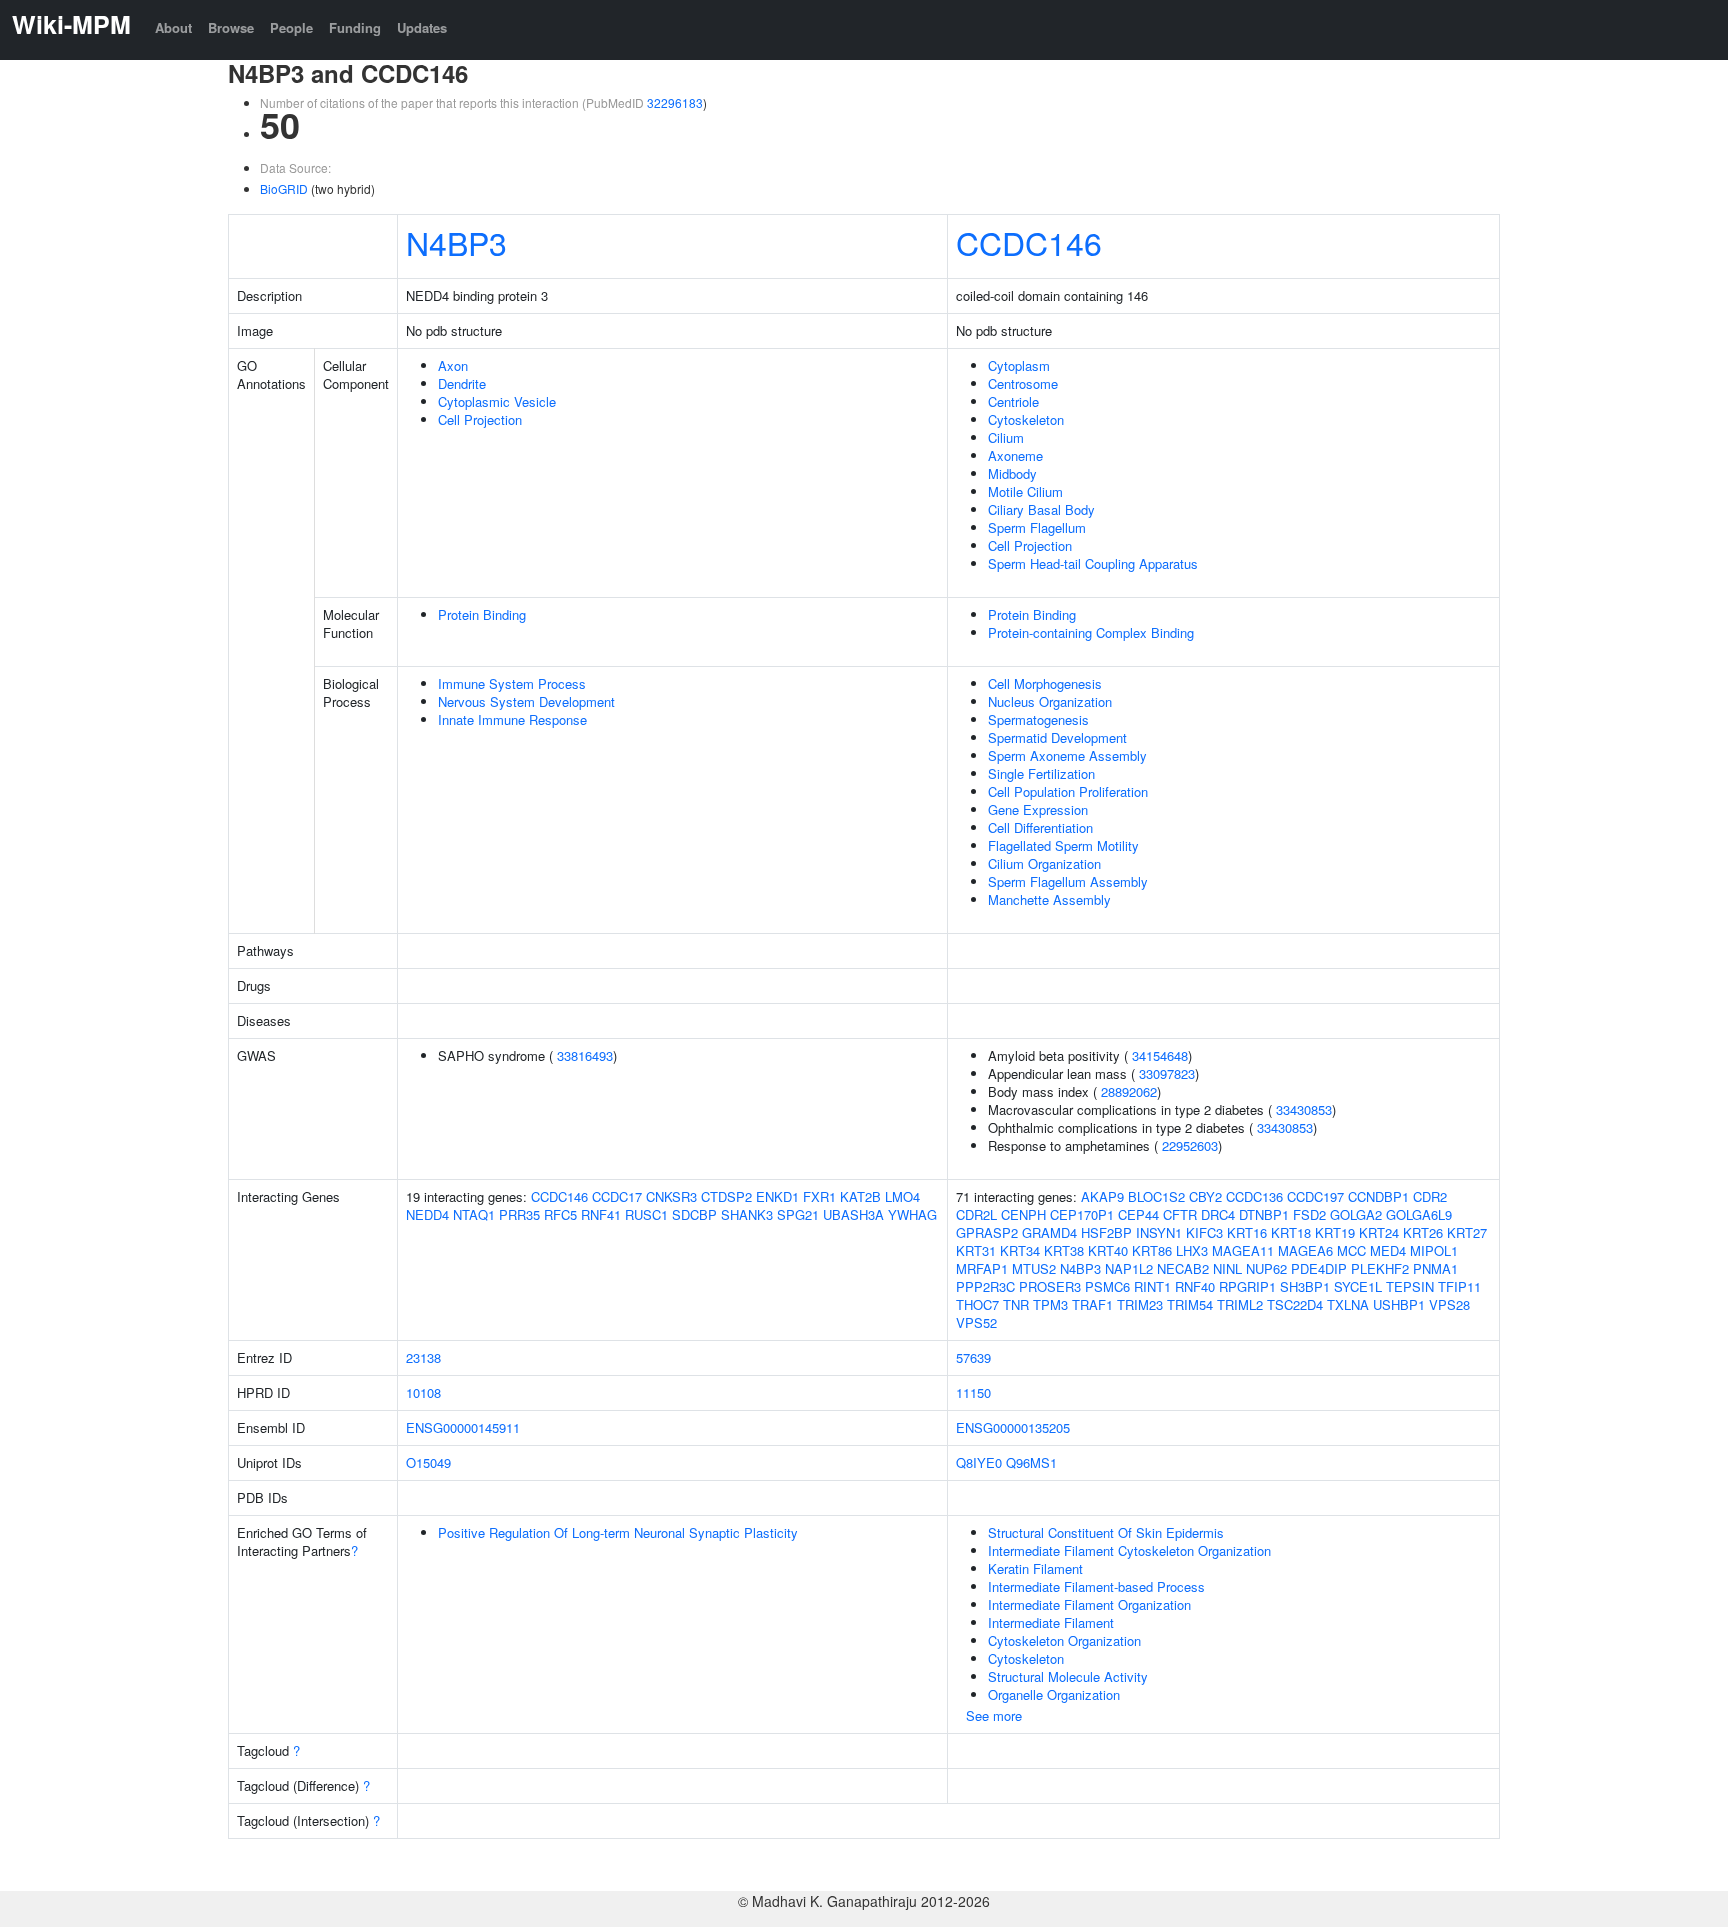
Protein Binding (482, 614)
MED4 (1388, 1250)
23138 (423, 1357)
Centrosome (1023, 383)
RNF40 (1195, 1286)
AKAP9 (1102, 1196)
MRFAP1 (982, 1268)
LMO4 (902, 1196)
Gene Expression (1038, 809)
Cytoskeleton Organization (1064, 1640)
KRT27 (1467, 1232)
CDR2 (1430, 1196)
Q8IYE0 (979, 1462)
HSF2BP (1106, 1232)
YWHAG (912, 1214)
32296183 (675, 102)
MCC (1351, 1250)
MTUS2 (1034, 1268)
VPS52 (976, 1322)
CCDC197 (1315, 1196)
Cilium (1006, 437)
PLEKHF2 (1380, 1268)
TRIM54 (1190, 1304)
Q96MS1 (1031, 1462)
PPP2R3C (985, 1286)
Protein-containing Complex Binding (1091, 632)
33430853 (1304, 1109)
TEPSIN (1410, 1286)
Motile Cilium (1025, 491)
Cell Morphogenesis (1045, 683)
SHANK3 (747, 1214)
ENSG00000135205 (1013, 1427)
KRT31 (976, 1250)
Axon (453, 365)
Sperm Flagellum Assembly (1068, 881)
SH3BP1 (1305, 1286)
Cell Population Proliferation (1068, 791)
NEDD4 (427, 1214)
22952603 (1190, 1145)
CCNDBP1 (1378, 1196)
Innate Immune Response (512, 719)
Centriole (1013, 401)
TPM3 (1050, 1304)
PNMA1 (1435, 1268)
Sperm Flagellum (1037, 527)
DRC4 (1218, 1214)
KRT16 (1247, 1232)
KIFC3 (1204, 1232)
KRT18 (1291, 1232)
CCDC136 (1254, 1196)
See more (994, 1715)
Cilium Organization (1044, 863)
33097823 (1167, 1073)
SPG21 (798, 1214)
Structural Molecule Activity (1068, 1676)
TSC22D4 (1295, 1304)
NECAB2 (1183, 1268)
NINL (1227, 1268)
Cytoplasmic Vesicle (497, 401)
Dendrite (462, 383)
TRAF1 (1092, 1304)
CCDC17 (617, 1196)
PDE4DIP (1319, 1268)
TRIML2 (1240, 1304)
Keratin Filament (1035, 1568)
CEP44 (1138, 1214)
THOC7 (977, 1304)
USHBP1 (1399, 1304)
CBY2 (1205, 1196)
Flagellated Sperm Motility (1063, 845)
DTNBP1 (1264, 1214)
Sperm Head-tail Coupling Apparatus (1093, 563)
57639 (973, 1357)
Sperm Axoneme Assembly (1067, 755)
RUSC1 (646, 1214)
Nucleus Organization (1050, 701)
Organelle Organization (1054, 1694)
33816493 (585, 1055)
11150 (973, 1392)
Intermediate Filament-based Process (1096, 1586)
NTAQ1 (474, 1214)
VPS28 (1449, 1304)
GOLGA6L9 (1419, 1214)
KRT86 (1152, 1250)
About (173, 27)
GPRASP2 (987, 1232)
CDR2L (976, 1214)
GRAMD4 (1049, 1232)
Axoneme (1015, 455)
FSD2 (1309, 1214)
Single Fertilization (1041, 773)
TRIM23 (1140, 1304)
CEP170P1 (1082, 1214)
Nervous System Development (526, 701)
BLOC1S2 (1156, 1196)
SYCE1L (1358, 1286)
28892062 (1129, 1091)
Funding (355, 27)
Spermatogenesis (1038, 719)
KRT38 (1064, 1250)
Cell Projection (480, 419)
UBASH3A (853, 1214)
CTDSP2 (726, 1196)
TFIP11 (1459, 1286)
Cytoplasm (1019, 365)
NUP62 (1266, 1268)
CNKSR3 (671, 1196)
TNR (1016, 1304)
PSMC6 (1107, 1286)
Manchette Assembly (1049, 899)
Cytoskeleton (1026, 419)
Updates (422, 27)
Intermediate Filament (1051, 1622)
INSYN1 (1159, 1232)
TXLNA (1348, 1304)
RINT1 (1152, 1286)
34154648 (1160, 1055)
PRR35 (519, 1214)
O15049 (428, 1462)
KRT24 (1379, 1232)
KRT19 (1335, 1232)
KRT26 (1423, 1232)
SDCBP (694, 1214)
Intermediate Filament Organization (1089, 1604)
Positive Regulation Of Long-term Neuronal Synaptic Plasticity (618, 1532)
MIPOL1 (1434, 1250)
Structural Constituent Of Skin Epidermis (1106, 1532)
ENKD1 (777, 1196)
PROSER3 (1050, 1286)
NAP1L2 (1129, 1268)
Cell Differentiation (1040, 827)
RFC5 (560, 1214)
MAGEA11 (1243, 1250)
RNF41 (601, 1214)
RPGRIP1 (1247, 1286)
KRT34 (1020, 1250)
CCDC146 (1029, 242)
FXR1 (819, 1196)
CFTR (1180, 1214)
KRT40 (1108, 1250)
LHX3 (1192, 1250)
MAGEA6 (1305, 1250)
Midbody (1012, 473)
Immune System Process (512, 683)
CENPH (1023, 1214)
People (291, 27)
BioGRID (284, 188)
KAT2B (860, 1196)
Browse (231, 27)
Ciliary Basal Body (1041, 509)
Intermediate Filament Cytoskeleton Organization (1129, 1550)
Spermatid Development (1057, 737)
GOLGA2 (1356, 1214)
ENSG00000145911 (463, 1427)
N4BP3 (456, 242)
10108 (423, 1392)
